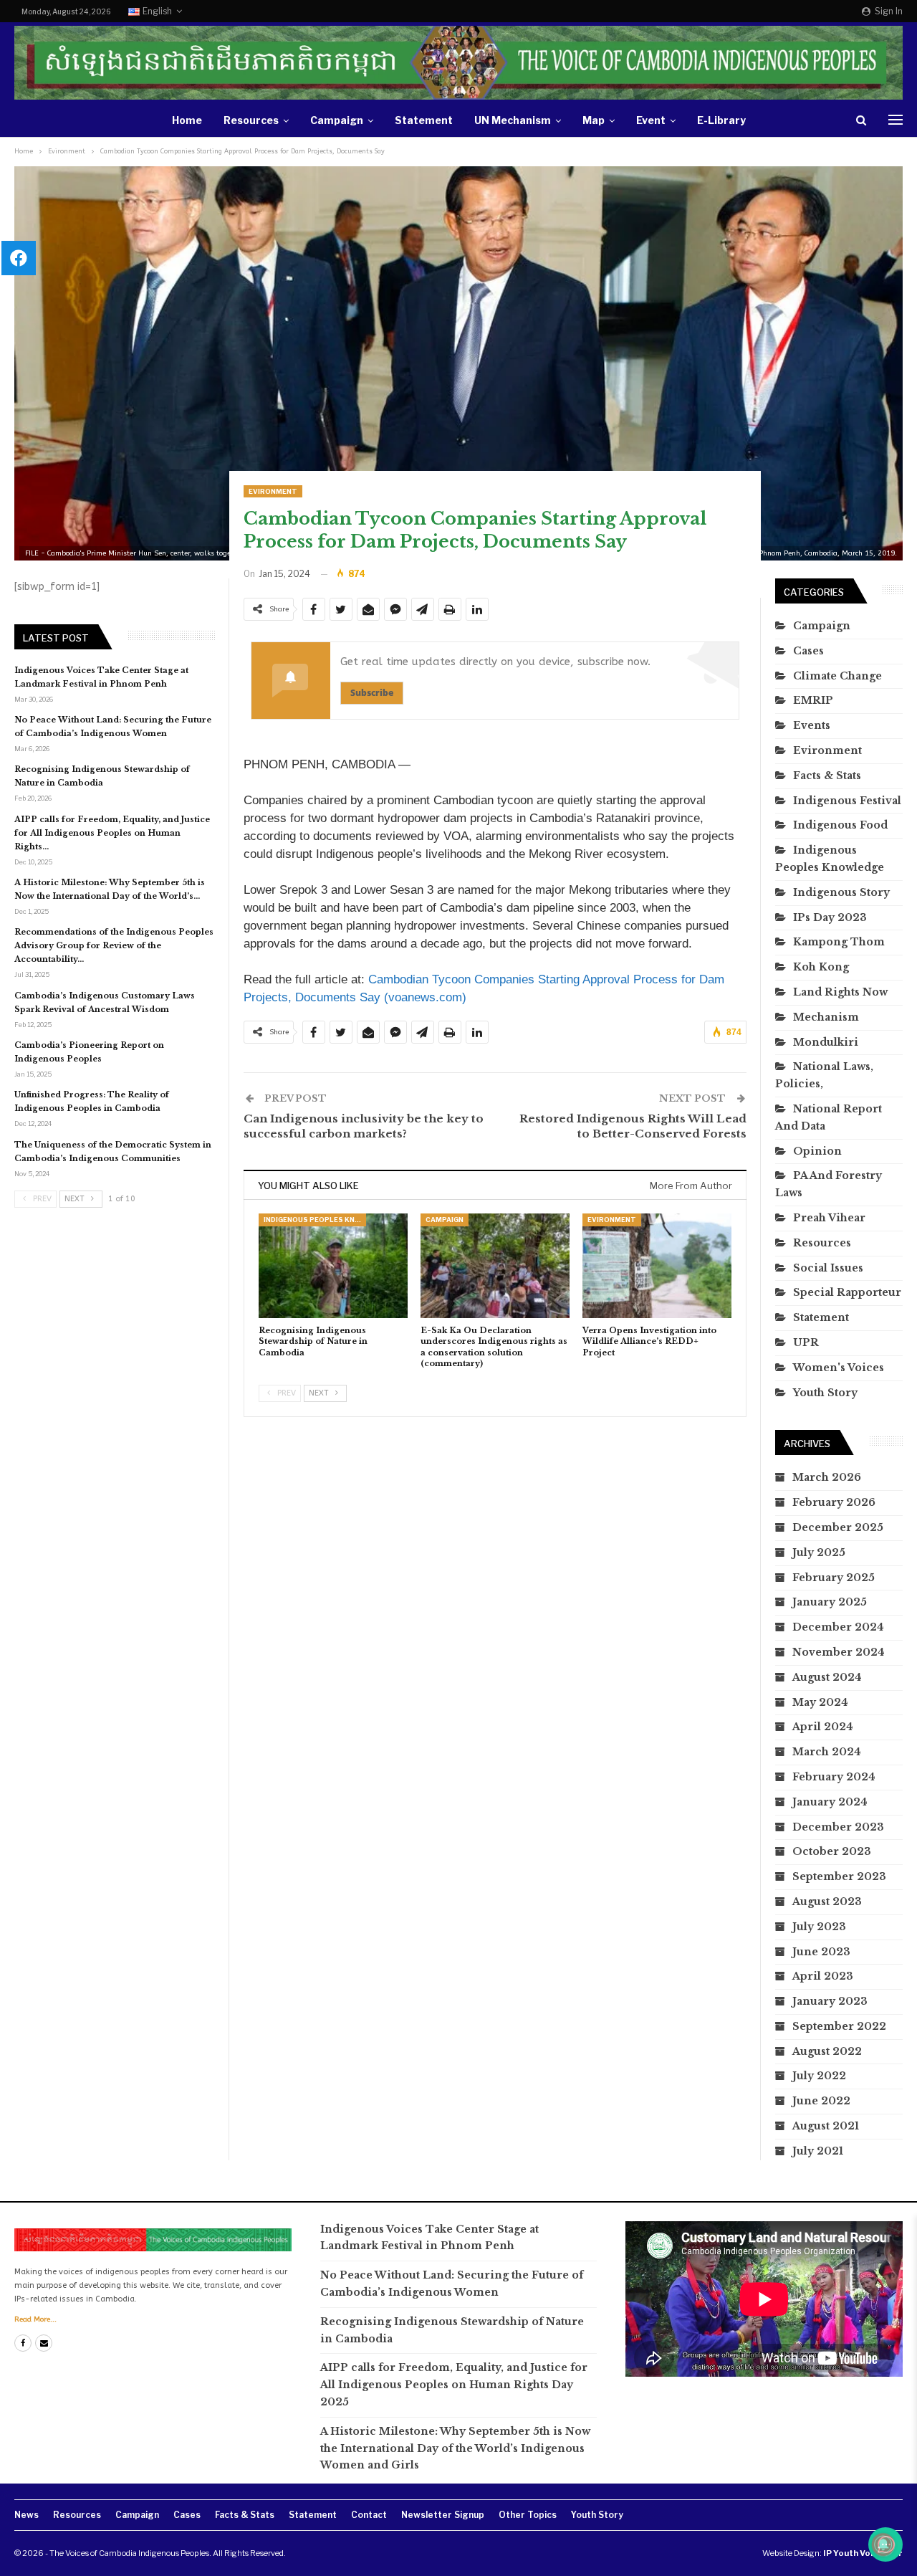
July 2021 (818, 2151)
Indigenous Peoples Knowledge (315, 1220)
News (27, 2515)
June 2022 (821, 2101)
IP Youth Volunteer (863, 2553)
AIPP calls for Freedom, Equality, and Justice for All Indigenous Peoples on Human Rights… (112, 833)
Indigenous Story (841, 892)
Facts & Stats (827, 776)
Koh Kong (821, 967)
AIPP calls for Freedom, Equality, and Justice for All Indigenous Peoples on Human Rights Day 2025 (454, 2385)
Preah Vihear (829, 1218)
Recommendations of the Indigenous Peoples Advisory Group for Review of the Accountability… (114, 945)
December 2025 (838, 1527)
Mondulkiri (826, 1042)
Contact (369, 2515)
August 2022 (827, 2051)
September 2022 (839, 2026)
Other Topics (528, 2515)
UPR (806, 1342)
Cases (808, 651)
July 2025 (819, 1552)
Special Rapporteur (847, 1292)
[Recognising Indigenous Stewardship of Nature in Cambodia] (333, 1266)
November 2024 (839, 1652)
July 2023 (819, 1927)
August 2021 (826, 2126)
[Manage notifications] (883, 2544)
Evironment (273, 491)
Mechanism (826, 1017)
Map (594, 120)
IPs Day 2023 (830, 917)
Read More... (35, 2319)
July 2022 (819, 2076)
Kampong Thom (839, 942)
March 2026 (827, 1477)
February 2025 (834, 1578)
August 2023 (827, 1902)
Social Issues (828, 1268)
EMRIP (813, 700)
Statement (424, 120)
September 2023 (839, 1876)
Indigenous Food (840, 825)
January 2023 (830, 2001)
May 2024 (820, 1702)
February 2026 (834, 1502)
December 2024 (838, 1627)
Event (651, 120)
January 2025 (830, 1602)
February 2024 (834, 1777)
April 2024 (823, 1727)
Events (812, 725)
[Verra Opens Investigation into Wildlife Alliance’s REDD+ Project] (657, 1266)
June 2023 (821, 1952)
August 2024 (827, 1677)
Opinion (817, 1151)
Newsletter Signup (443, 2515)
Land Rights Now (840, 992)
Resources (251, 120)
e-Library (721, 120)
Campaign (337, 120)
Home (187, 120)
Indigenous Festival (847, 801)
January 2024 (830, 1802)
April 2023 (823, 1976)
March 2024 (827, 1752)
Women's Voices (839, 1368)
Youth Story (825, 1393)
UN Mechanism (513, 120)
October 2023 (832, 1851)
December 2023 (838, 1827)
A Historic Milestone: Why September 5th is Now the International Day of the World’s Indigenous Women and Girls (455, 2448)
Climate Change (837, 676)
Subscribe (372, 693)
